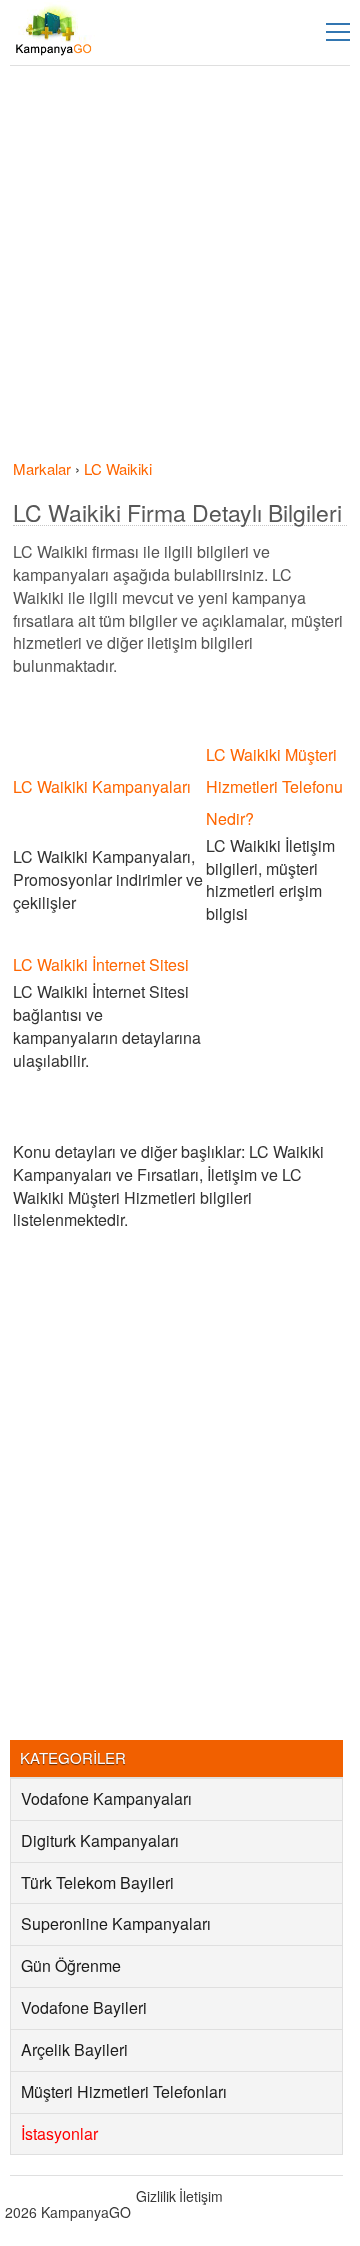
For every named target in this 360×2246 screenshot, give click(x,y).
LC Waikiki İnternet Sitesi (101, 964)
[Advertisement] (180, 268)
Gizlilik (156, 2196)
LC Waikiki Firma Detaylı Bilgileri (177, 512)
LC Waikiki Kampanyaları (102, 786)
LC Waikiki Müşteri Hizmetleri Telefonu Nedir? (274, 786)
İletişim (201, 2196)
